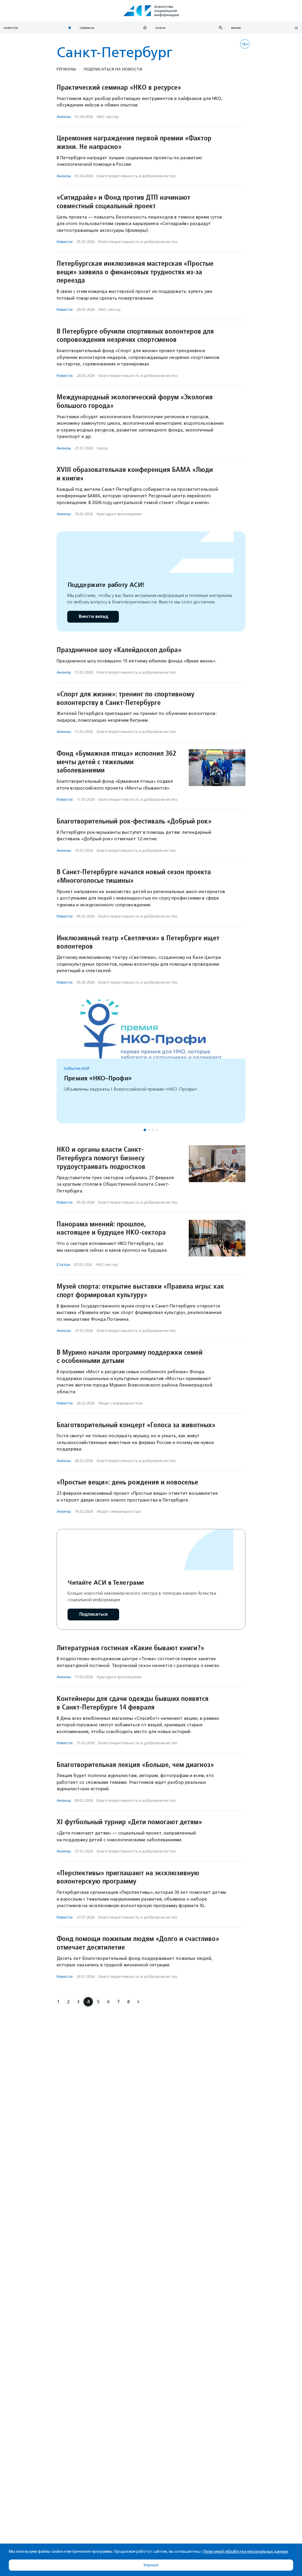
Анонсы (64, 117)
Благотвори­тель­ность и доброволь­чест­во (136, 176)
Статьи (63, 1265)
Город (102, 448)
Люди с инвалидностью (121, 1403)
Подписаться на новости (113, 69)
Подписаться (93, 1614)
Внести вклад (93, 617)
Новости (65, 242)
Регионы (66, 69)
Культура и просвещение (119, 514)
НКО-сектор (108, 117)
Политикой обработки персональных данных (246, 2551)
